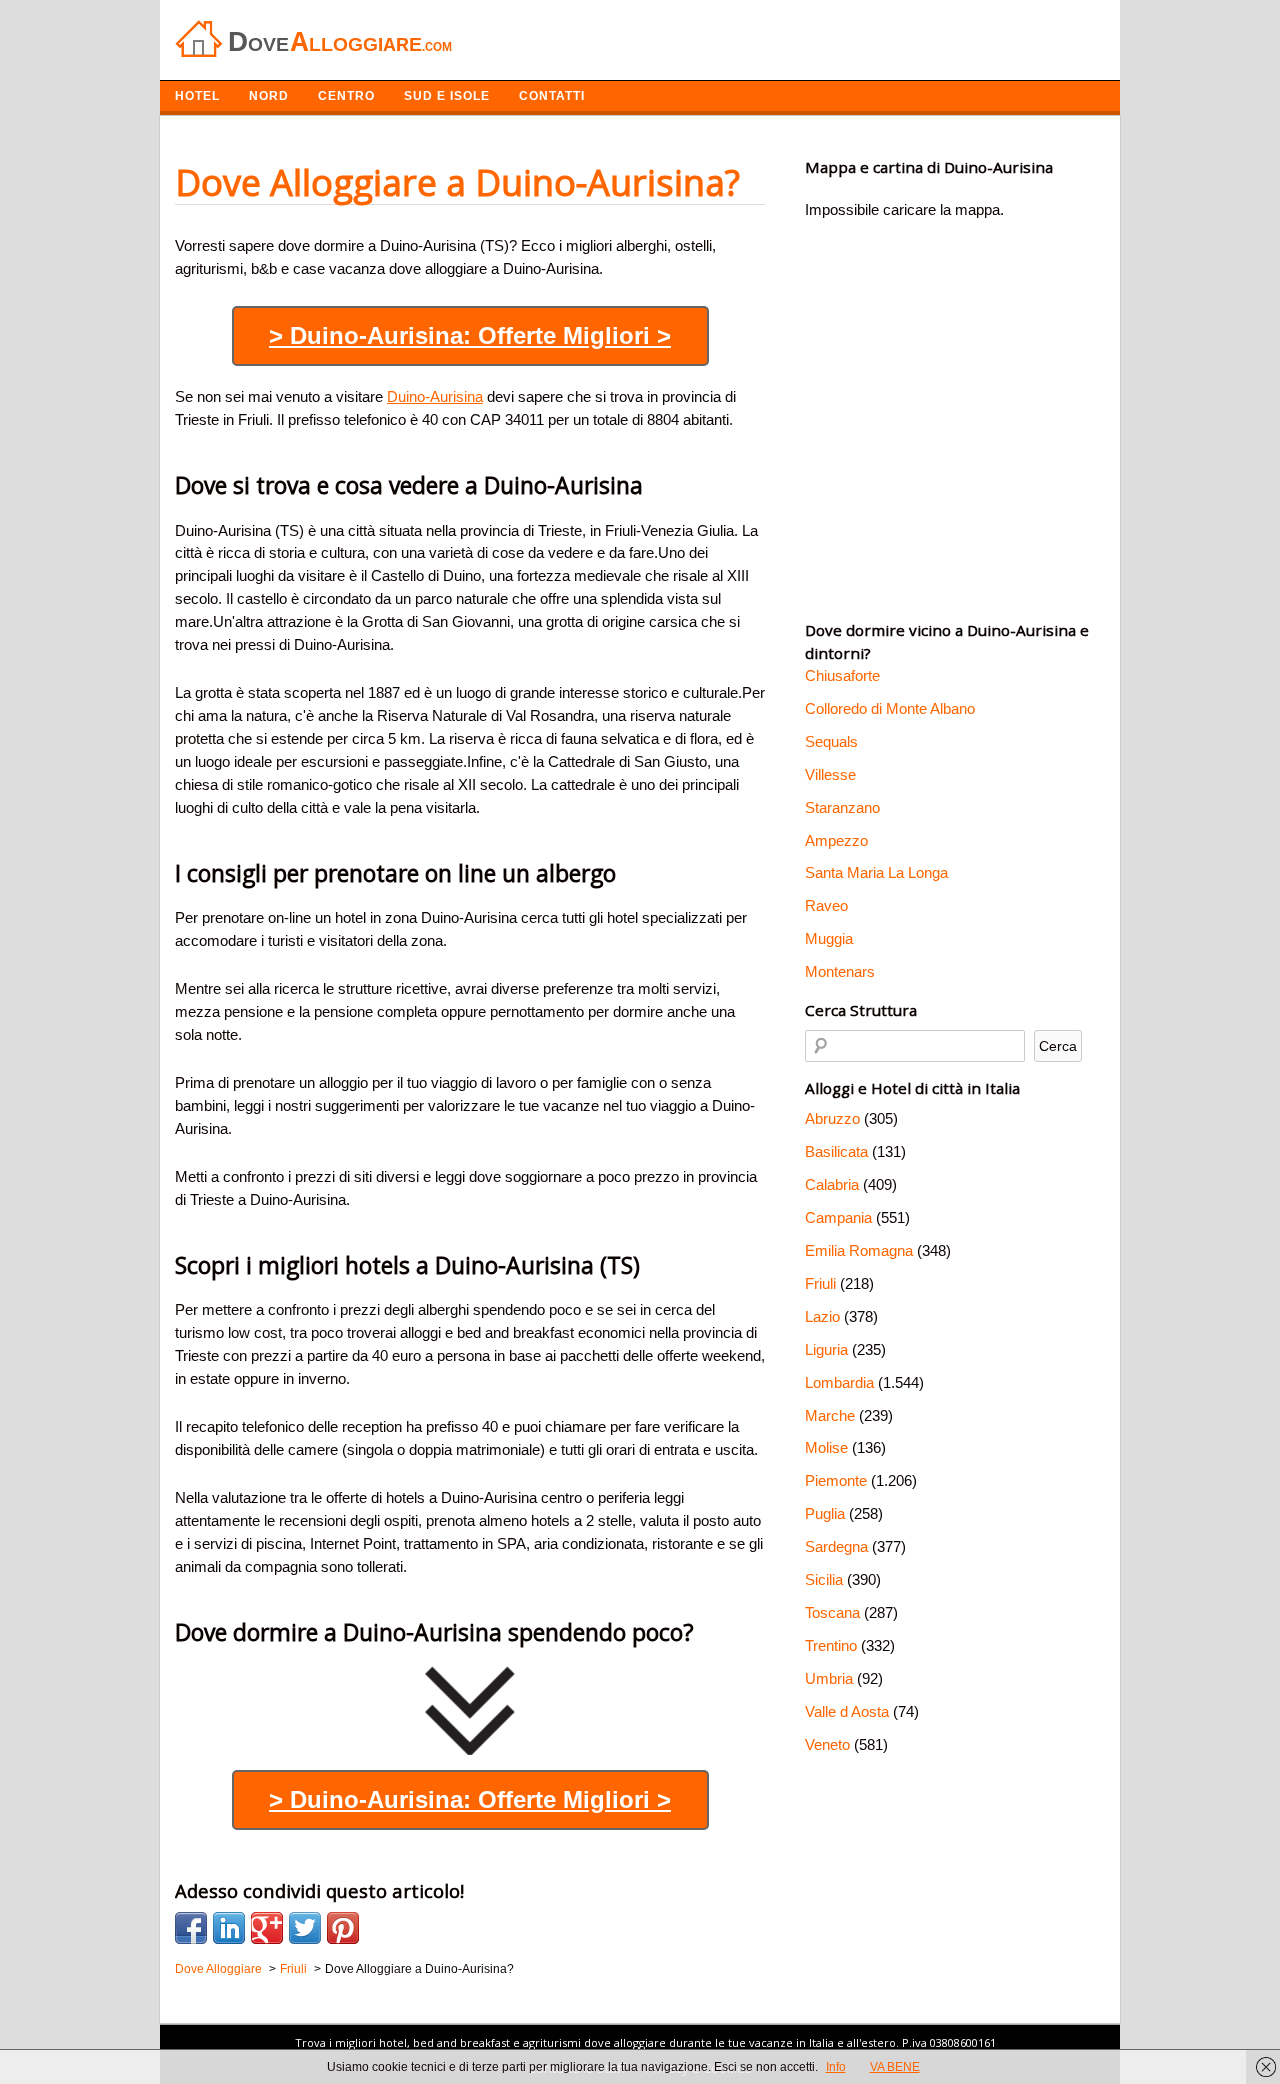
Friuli (820, 1283)
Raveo (826, 905)
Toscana (832, 1612)
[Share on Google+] (267, 1928)
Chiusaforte (842, 675)
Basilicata (836, 1151)
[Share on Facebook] (191, 1928)
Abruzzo (832, 1118)
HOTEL (197, 96)
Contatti (552, 96)
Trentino (831, 1645)
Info (836, 2067)
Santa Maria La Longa (876, 872)
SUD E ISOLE (447, 96)
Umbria (829, 1678)
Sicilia (824, 1579)
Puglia (825, 1513)
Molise (826, 1447)
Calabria (832, 1184)
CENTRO (346, 96)
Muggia (829, 938)
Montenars (840, 971)
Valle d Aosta (847, 1711)
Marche (830, 1415)
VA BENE (895, 2067)
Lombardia (839, 1382)
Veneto (827, 1744)
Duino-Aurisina (435, 396)
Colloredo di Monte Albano (890, 708)
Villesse (830, 774)
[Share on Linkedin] (229, 1928)
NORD (269, 96)
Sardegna (836, 1546)
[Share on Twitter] (305, 1928)
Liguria (826, 1349)
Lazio (822, 1316)
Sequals (831, 741)
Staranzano (842, 807)
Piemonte (836, 1480)
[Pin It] (343, 1928)
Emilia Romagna (859, 1250)
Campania (838, 1217)
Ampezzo (836, 840)
